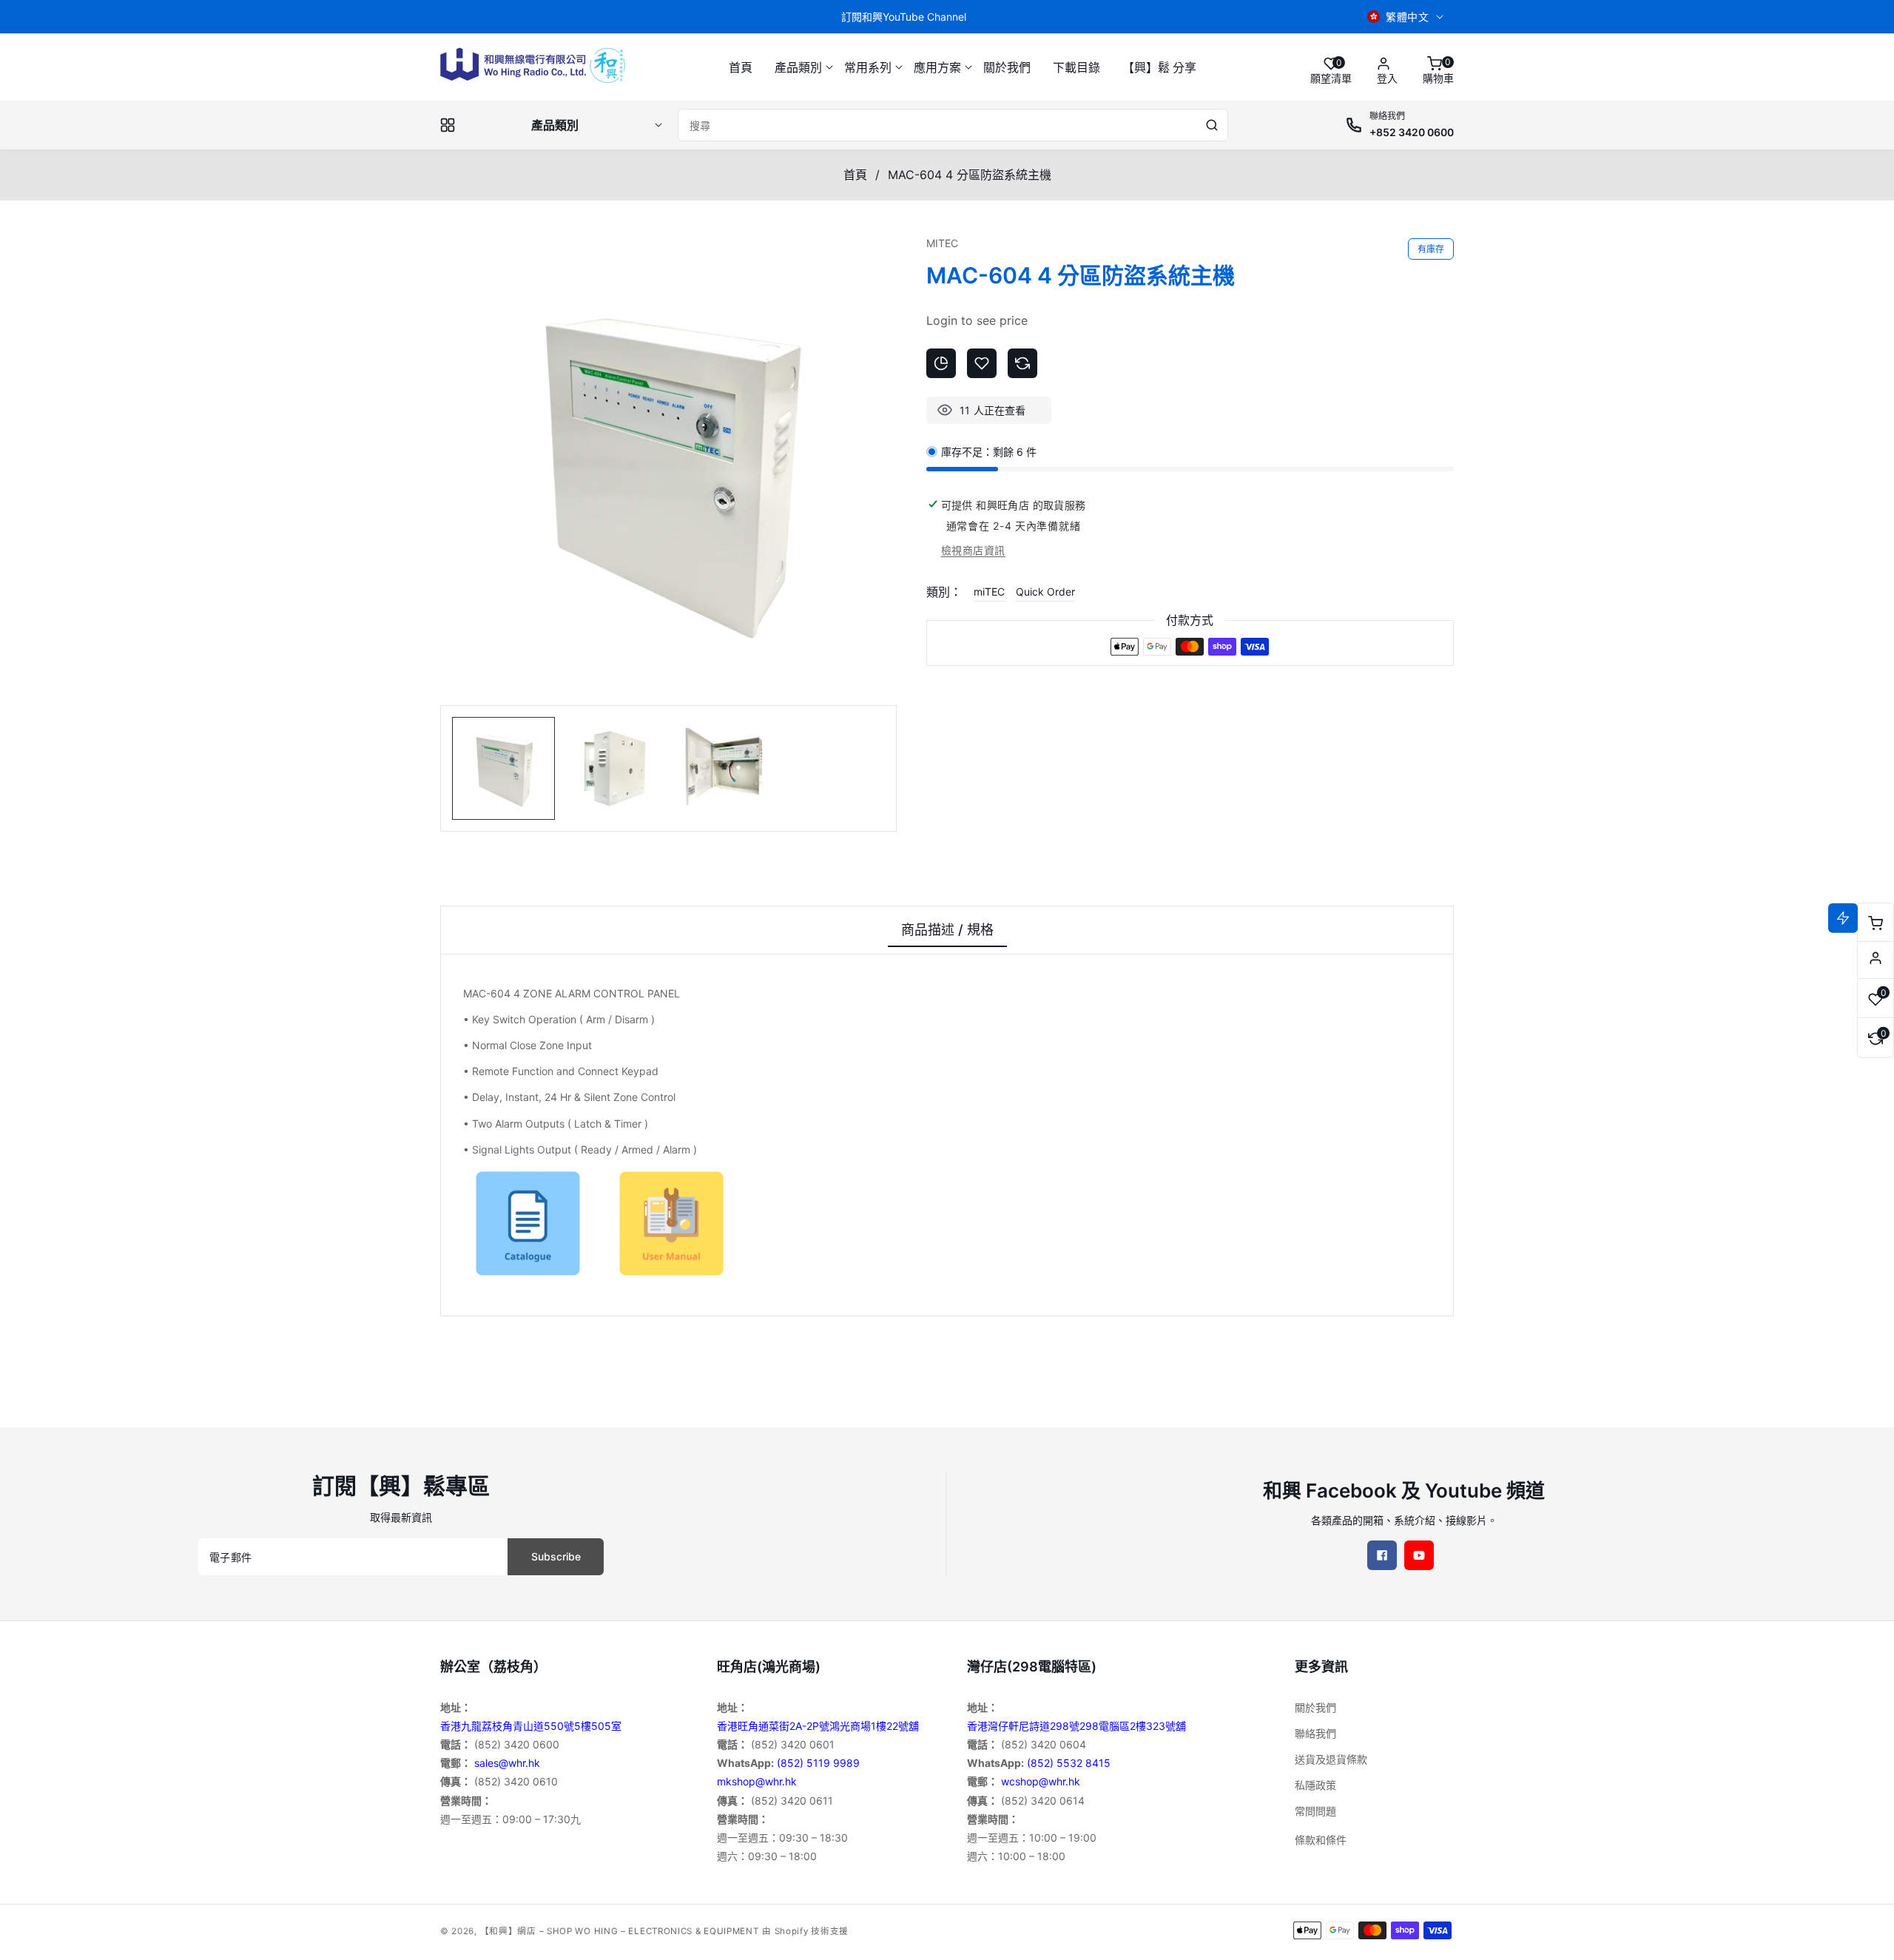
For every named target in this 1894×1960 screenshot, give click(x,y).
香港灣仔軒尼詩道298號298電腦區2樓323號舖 (1076, 1726)
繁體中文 (1407, 17)
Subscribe (556, 1556)
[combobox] (953, 125)
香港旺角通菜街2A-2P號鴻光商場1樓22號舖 (818, 1726)
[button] (798, 68)
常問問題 (1315, 1811)
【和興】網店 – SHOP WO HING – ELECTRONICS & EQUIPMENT (620, 1931)
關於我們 (1315, 1707)
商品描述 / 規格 (947, 930)
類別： (944, 592)
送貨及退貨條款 (1331, 1759)
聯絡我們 (1315, 1733)
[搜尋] (1212, 125)
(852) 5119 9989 (818, 1763)
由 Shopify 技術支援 (805, 1931)
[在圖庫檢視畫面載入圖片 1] (503, 768)
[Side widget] (1876, 958)
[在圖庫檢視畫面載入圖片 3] (723, 768)
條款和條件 (1321, 1840)
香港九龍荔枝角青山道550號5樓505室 (531, 1726)
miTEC (989, 592)
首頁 (855, 175)
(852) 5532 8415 (1069, 1763)
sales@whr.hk (507, 1763)
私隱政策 (1315, 1785)
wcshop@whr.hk (1041, 1781)
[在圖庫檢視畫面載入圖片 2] (613, 768)
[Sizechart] (941, 363)
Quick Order (1045, 592)
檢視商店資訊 (974, 550)
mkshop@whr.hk (757, 1781)
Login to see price (977, 320)
